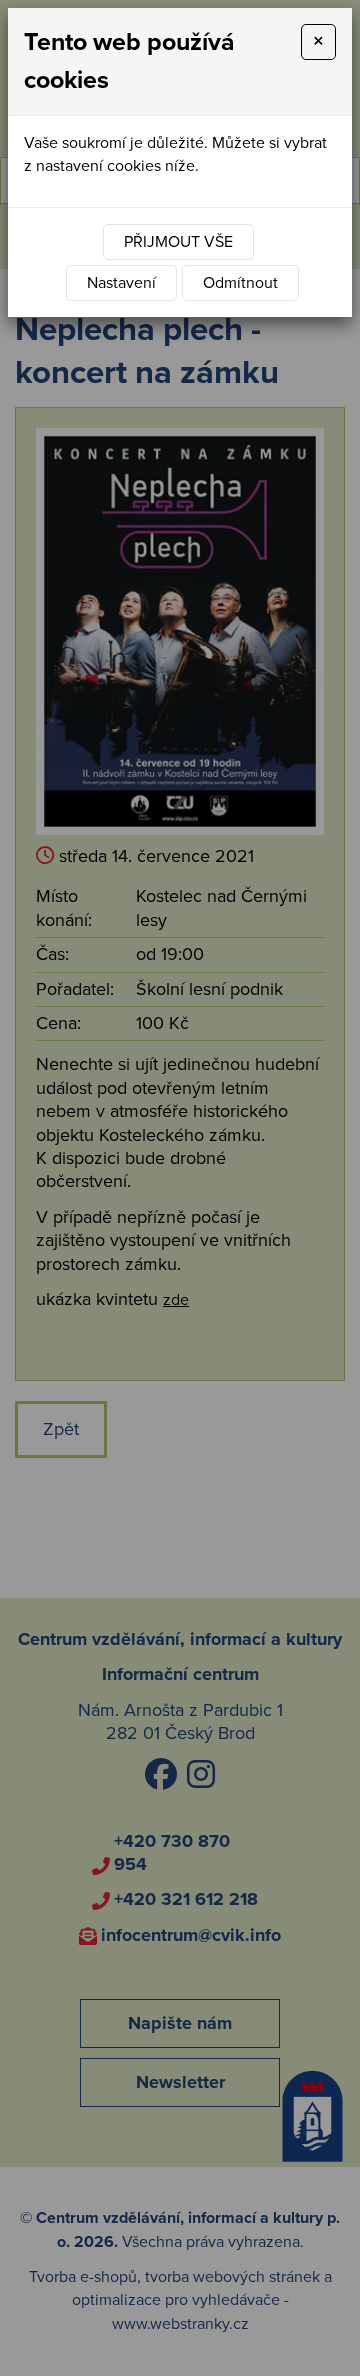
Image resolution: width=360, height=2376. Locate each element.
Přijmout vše (178, 242)
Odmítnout (240, 283)
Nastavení (121, 283)
